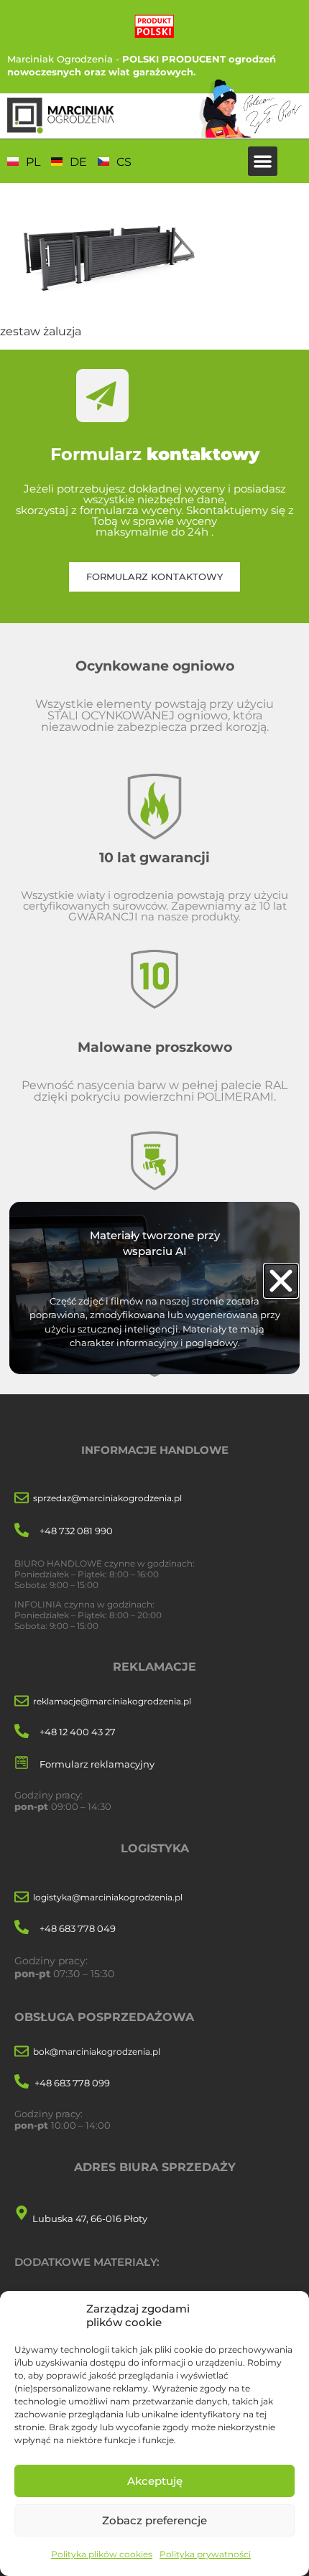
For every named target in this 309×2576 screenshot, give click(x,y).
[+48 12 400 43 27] (22, 1732)
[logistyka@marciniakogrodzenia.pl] (22, 1898)
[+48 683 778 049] (22, 1928)
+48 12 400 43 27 (78, 1732)
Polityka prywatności (205, 2554)
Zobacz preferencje (154, 2520)
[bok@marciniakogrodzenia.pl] (22, 2052)
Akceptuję (155, 2481)
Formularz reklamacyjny (97, 1764)
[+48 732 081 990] (22, 1531)
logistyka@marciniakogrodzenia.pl (108, 1897)
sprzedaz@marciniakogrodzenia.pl (107, 1498)
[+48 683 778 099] (22, 2082)
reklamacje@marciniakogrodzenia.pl (112, 1701)
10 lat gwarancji (154, 857)
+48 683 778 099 (72, 2083)
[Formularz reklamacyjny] (22, 1764)
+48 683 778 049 (78, 1928)
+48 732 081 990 (76, 1531)
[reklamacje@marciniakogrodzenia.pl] (22, 1702)
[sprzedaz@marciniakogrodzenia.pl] (22, 1499)
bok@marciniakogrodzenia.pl (97, 2052)
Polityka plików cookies (102, 2554)
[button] (263, 161)
